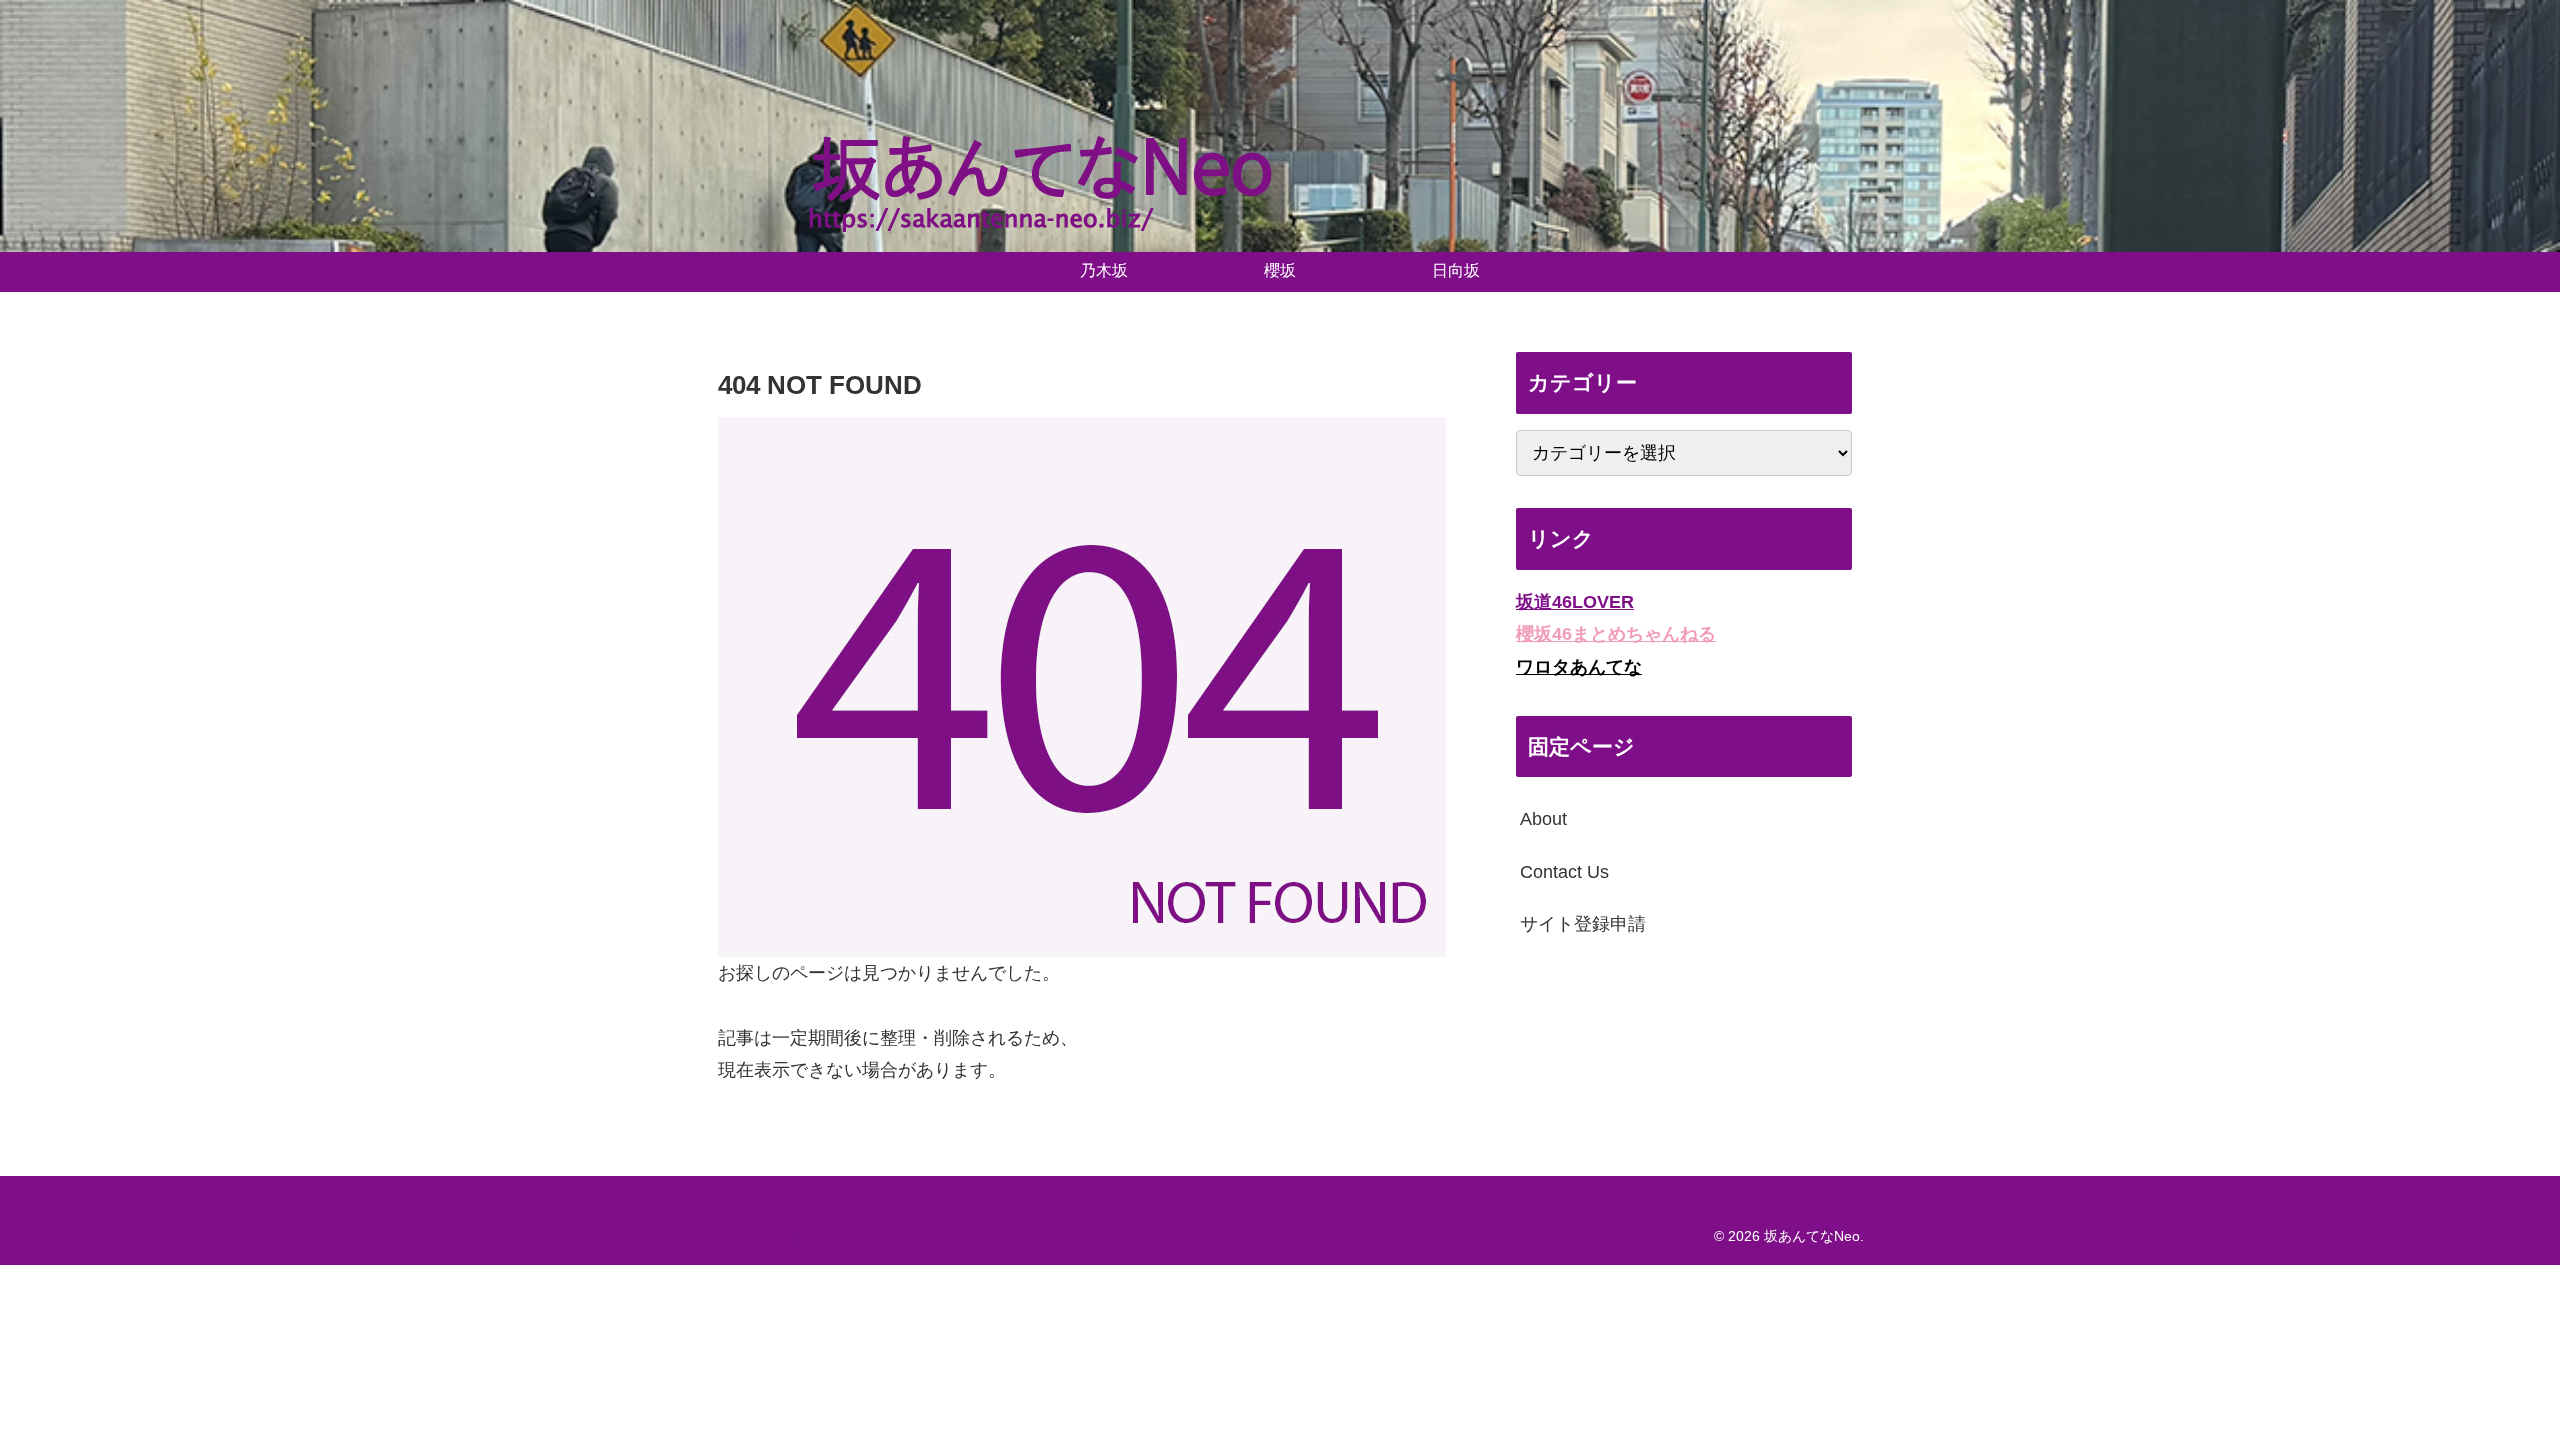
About (1543, 819)
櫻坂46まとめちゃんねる (1616, 634)
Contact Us (1564, 872)
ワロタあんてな (1579, 667)
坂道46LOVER (1575, 602)
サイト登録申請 (1583, 924)
